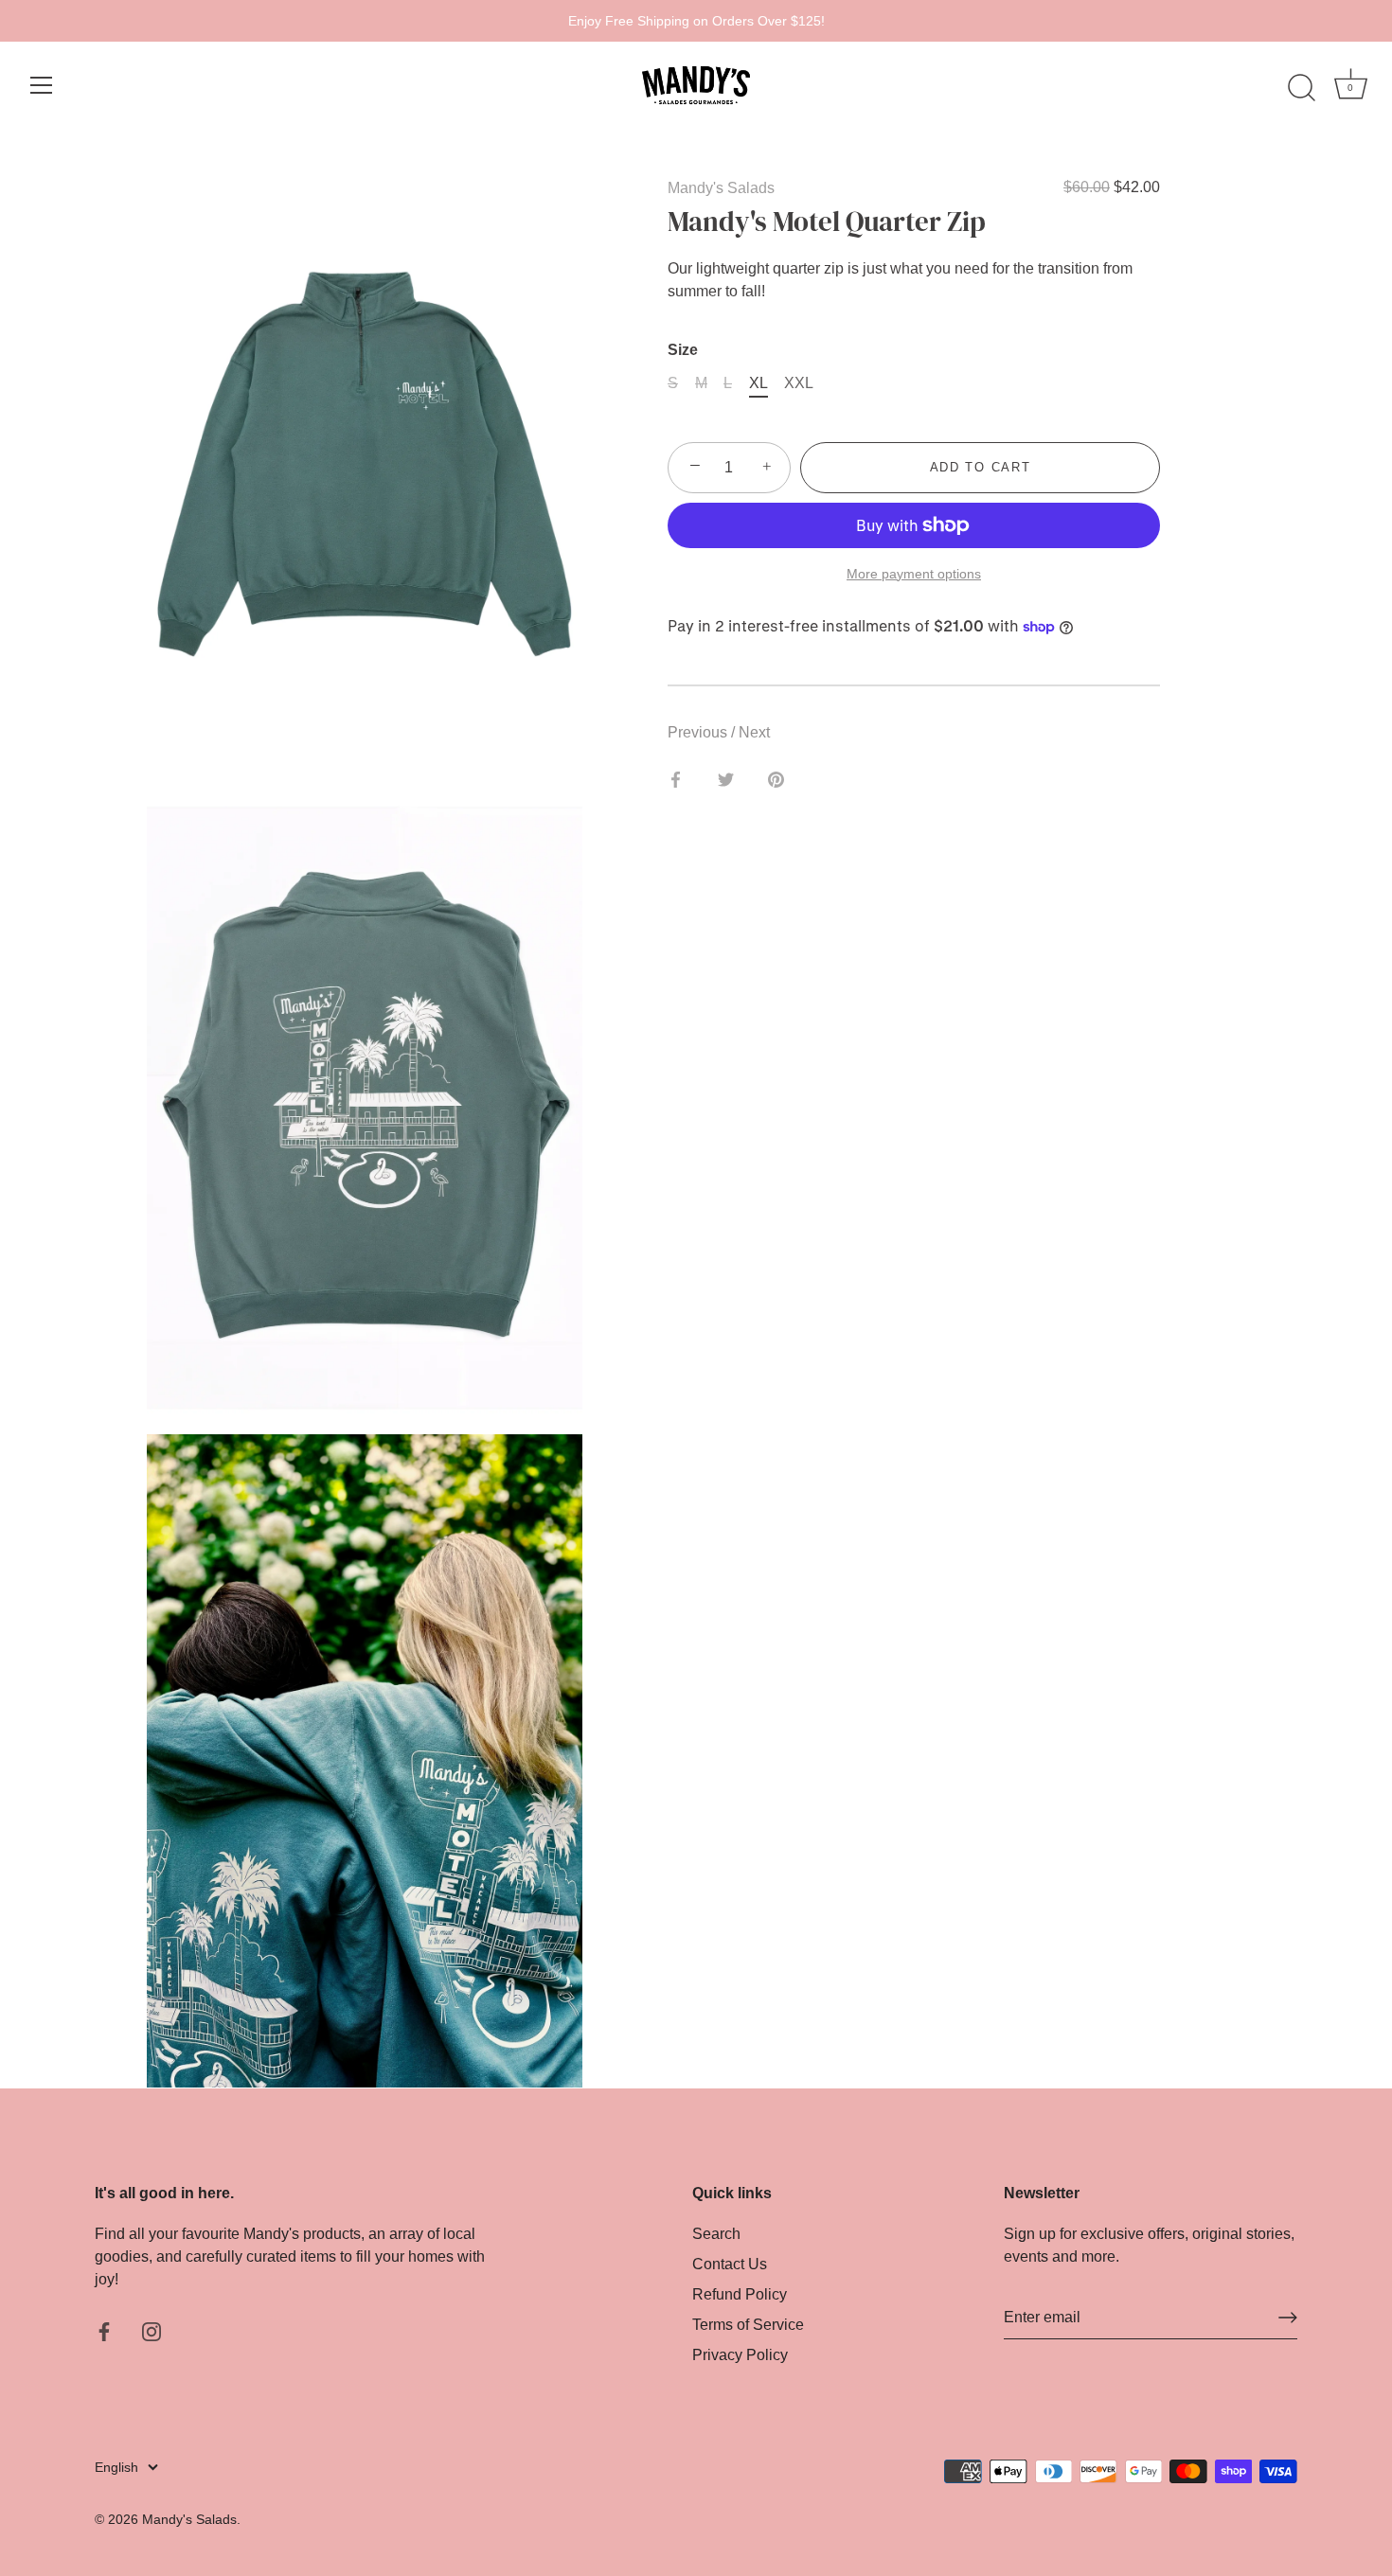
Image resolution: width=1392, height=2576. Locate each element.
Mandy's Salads (721, 188)
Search (716, 2234)
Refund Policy (740, 2294)
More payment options (914, 573)
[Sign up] (1288, 2318)
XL (758, 383)
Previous (699, 732)
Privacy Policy (740, 2355)
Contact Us (730, 2264)
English (116, 2468)
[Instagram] (152, 2330)
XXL (799, 383)
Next (754, 732)
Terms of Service (748, 2325)
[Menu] (42, 85)
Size (683, 350)
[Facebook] (104, 2330)
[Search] (1301, 88)
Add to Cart (981, 467)
